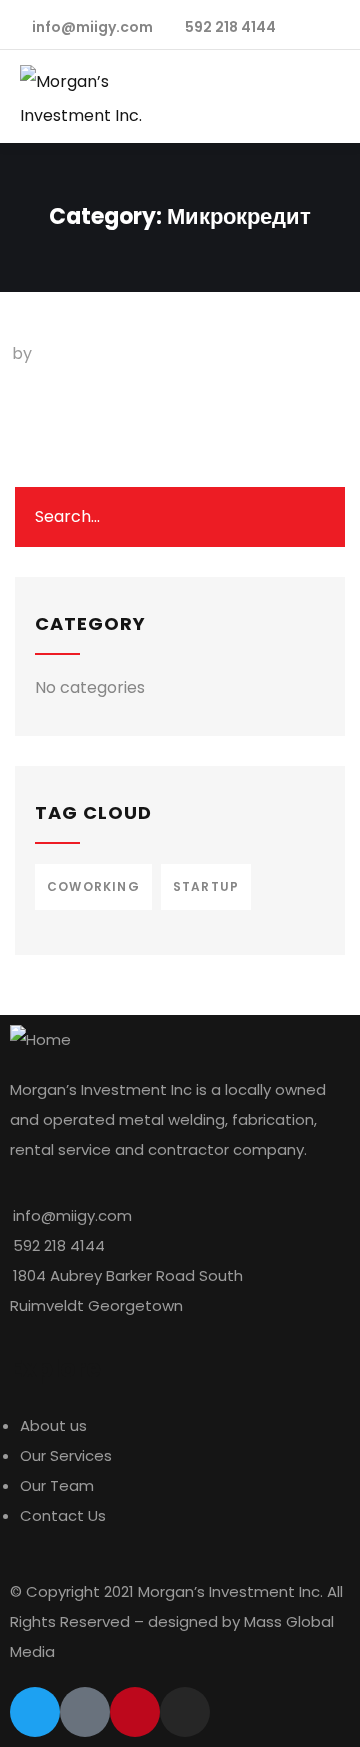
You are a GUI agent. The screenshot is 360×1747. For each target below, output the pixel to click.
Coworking (93, 886)
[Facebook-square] (85, 1712)
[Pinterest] (135, 1712)
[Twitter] (35, 1712)
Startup (206, 886)
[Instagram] (185, 1712)
